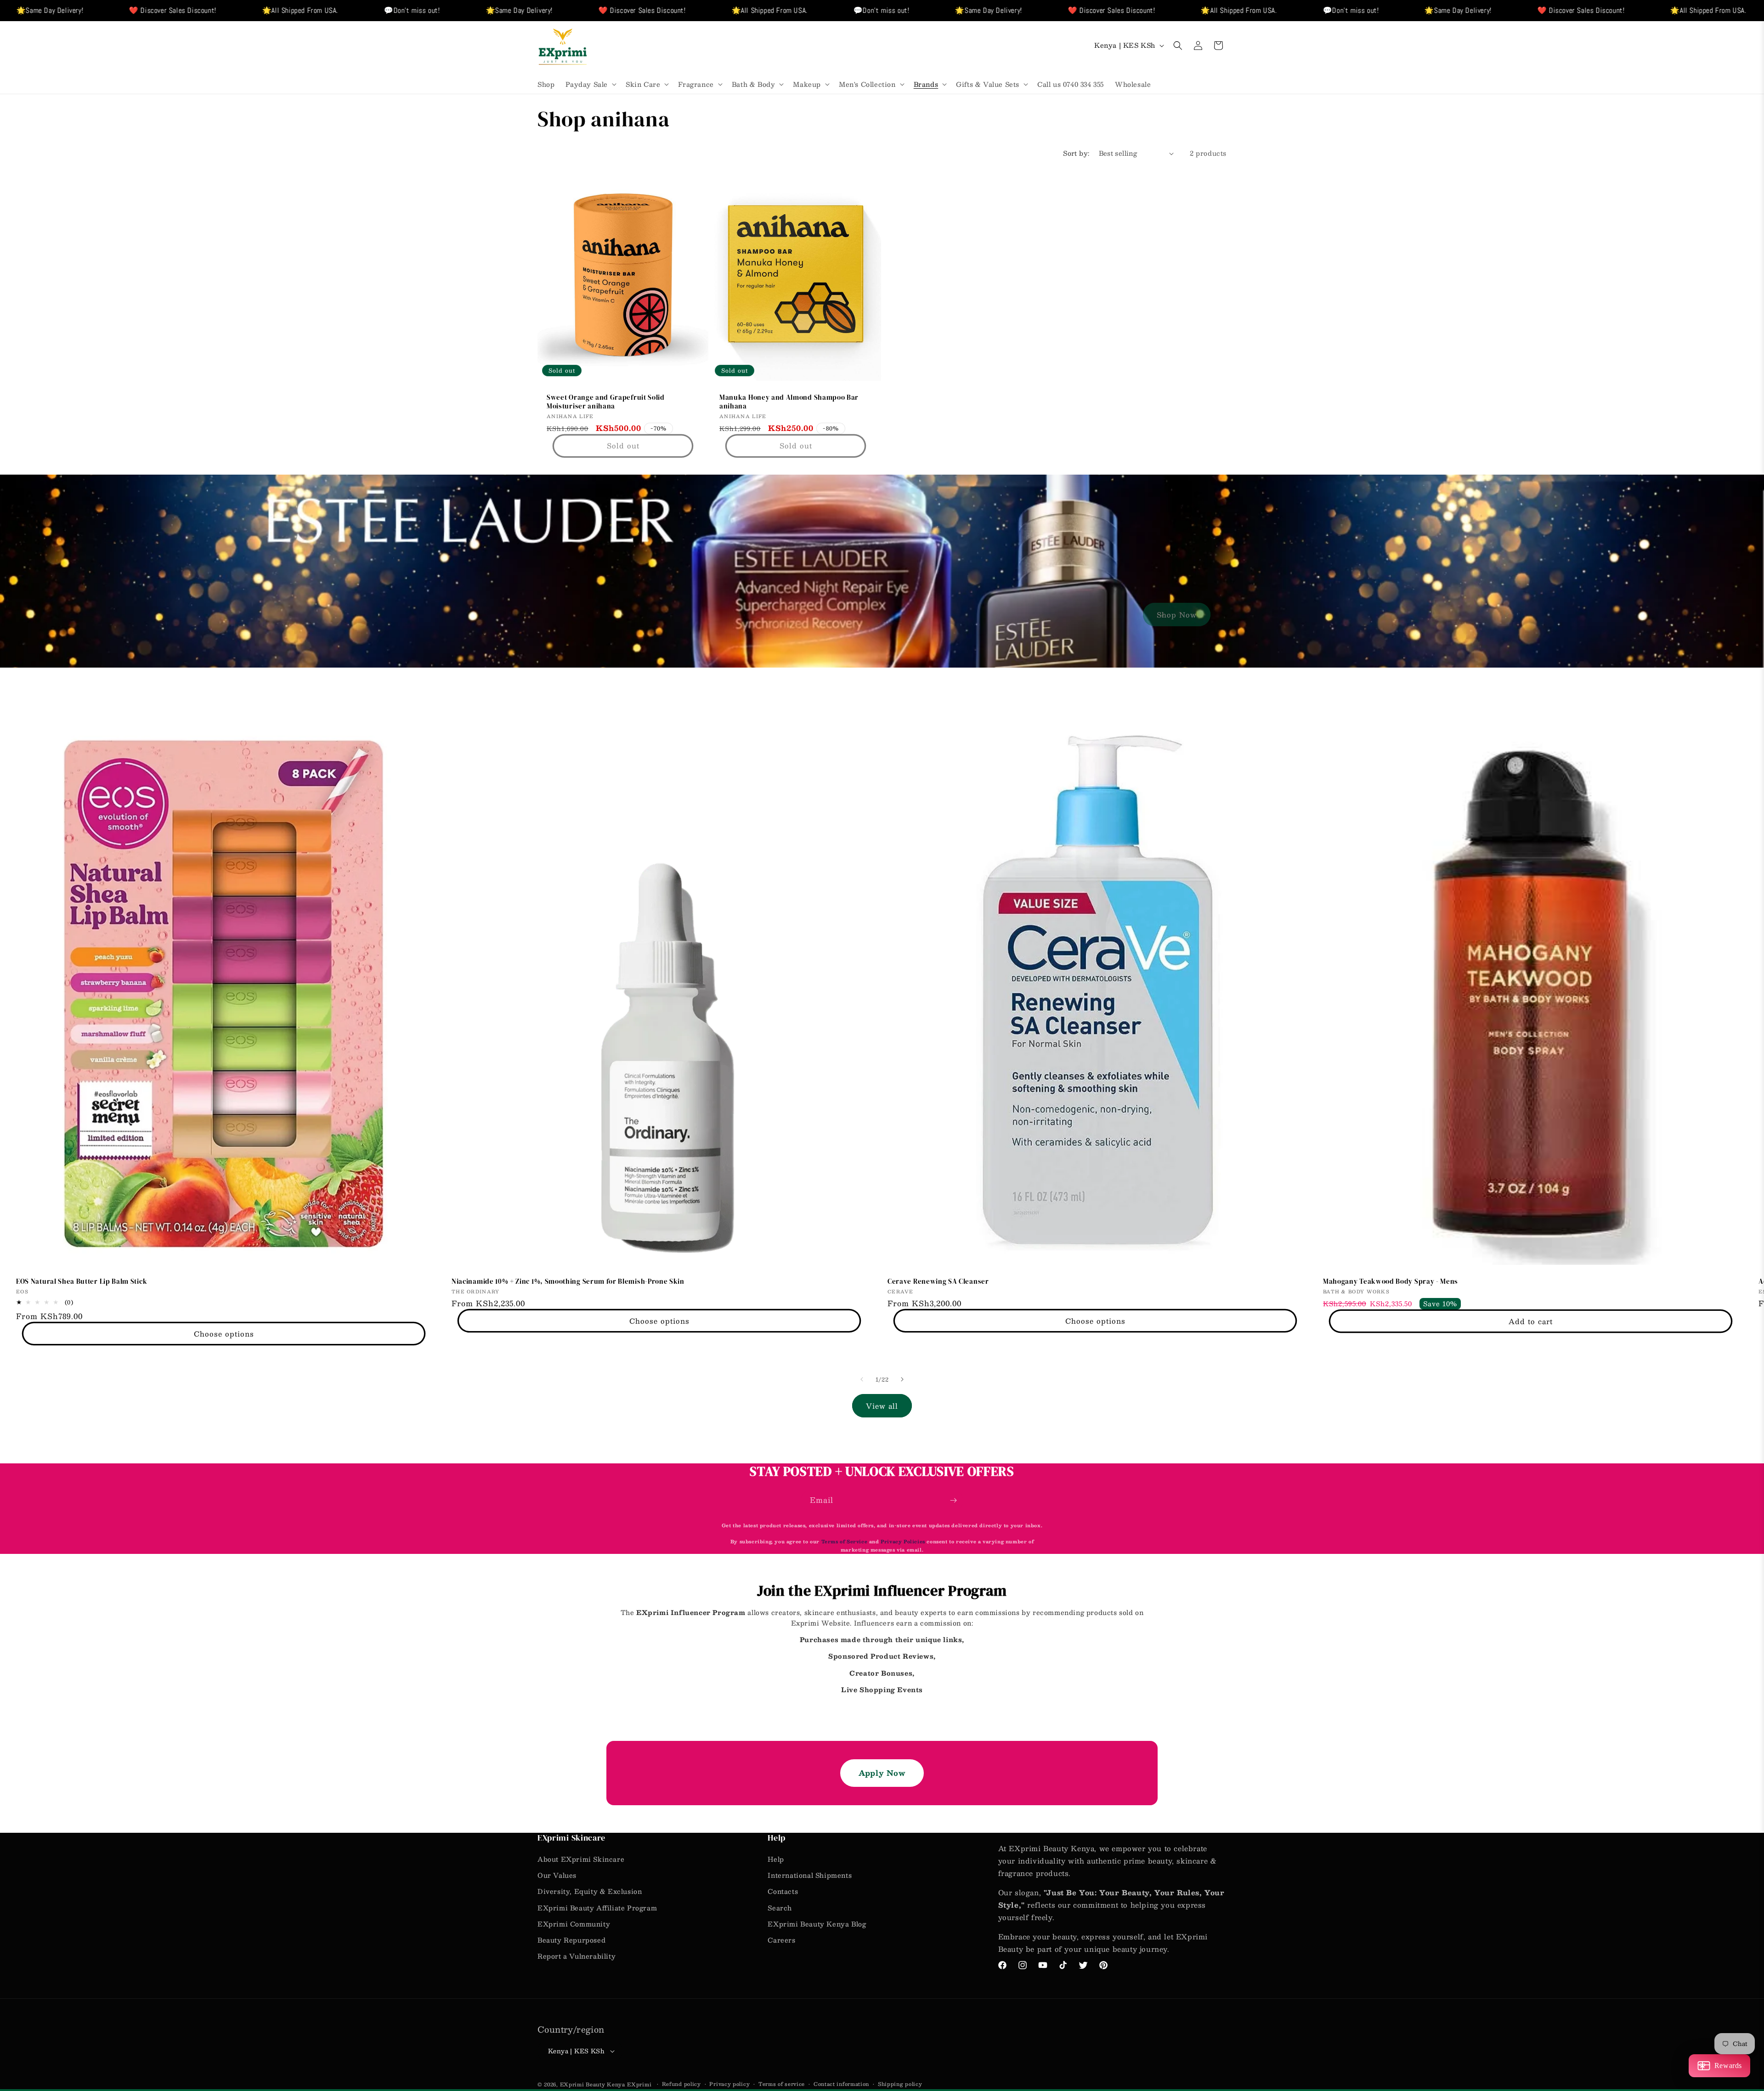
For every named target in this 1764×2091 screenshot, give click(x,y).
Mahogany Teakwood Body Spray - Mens (1391, 1282)
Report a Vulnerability (577, 1956)
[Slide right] (902, 1379)
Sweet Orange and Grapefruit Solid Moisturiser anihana (606, 402)
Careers (781, 1940)
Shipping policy (900, 2084)
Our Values (557, 1875)
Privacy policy (729, 2084)
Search (780, 1908)
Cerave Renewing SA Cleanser (938, 1282)
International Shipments (810, 1875)
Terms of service (782, 2084)
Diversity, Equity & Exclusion (590, 1891)
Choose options (224, 1334)
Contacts (783, 1891)
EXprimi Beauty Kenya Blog (817, 1924)
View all (882, 1406)
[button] (590, 84)
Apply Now (882, 1773)
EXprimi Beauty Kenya (593, 2084)
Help (776, 1859)
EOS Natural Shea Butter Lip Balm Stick (82, 1282)
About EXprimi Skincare (581, 1859)
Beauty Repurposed (571, 1940)
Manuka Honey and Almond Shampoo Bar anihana (789, 402)
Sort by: (1076, 153)
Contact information (841, 2084)
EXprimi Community (574, 1924)
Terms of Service (845, 1541)
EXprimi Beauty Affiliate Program (597, 1908)
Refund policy (681, 2084)
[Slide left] (862, 1379)
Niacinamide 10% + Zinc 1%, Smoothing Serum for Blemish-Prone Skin (568, 1282)
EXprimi (640, 2084)
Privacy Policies (903, 1541)
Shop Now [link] (1177, 614)
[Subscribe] (953, 1500)
